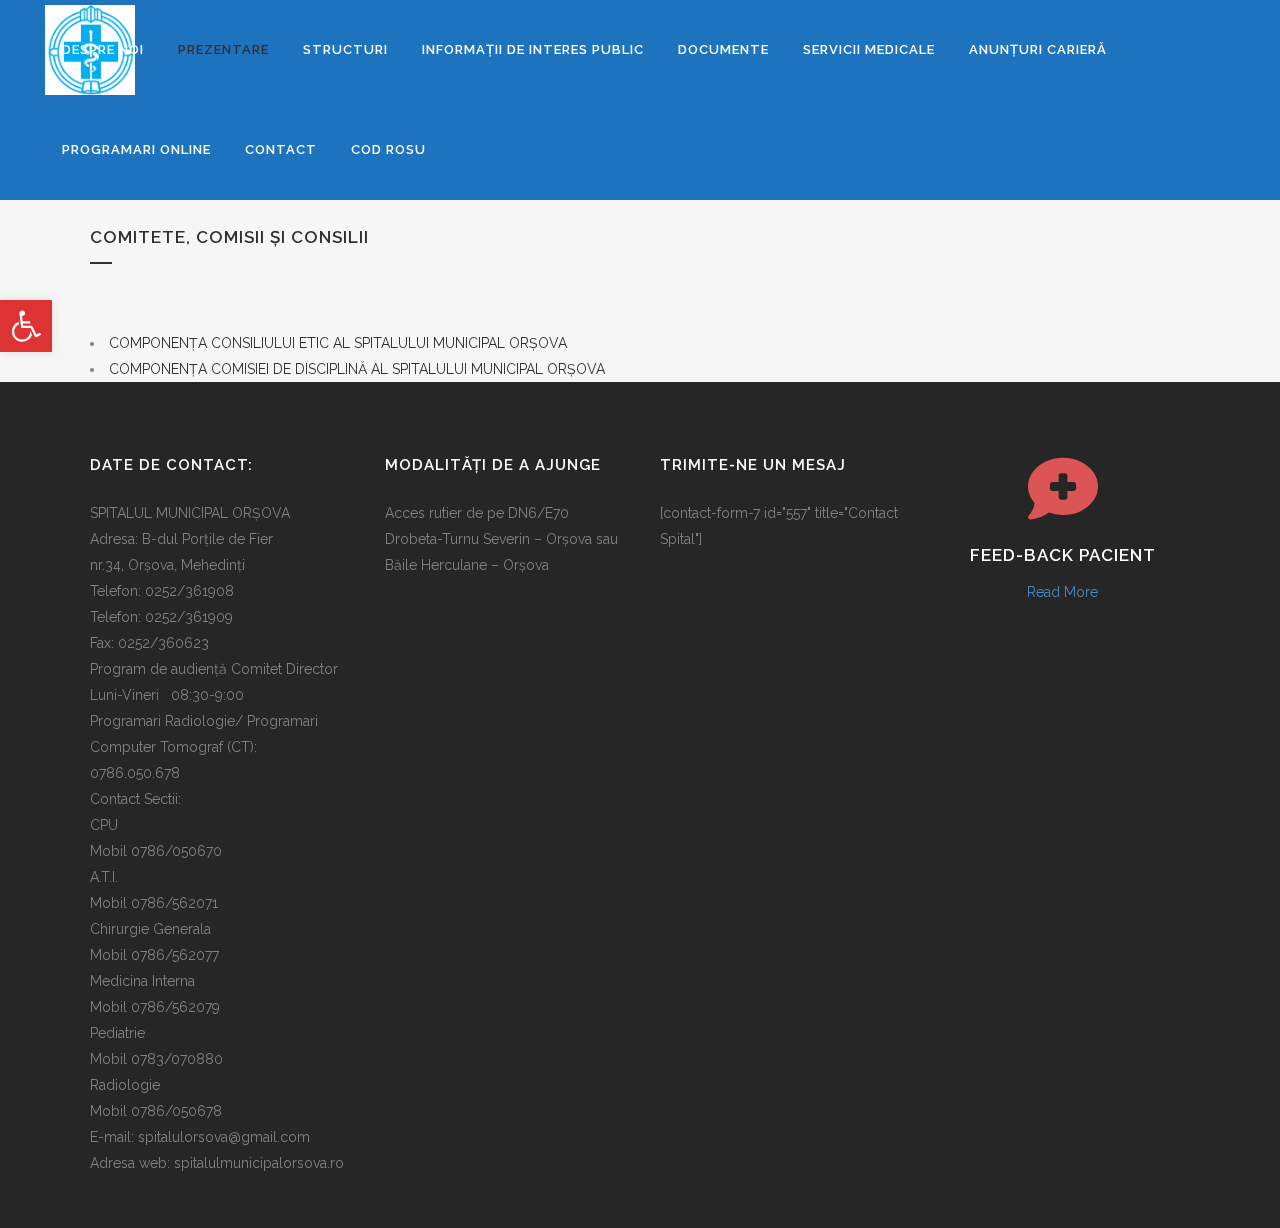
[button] (26, 326)
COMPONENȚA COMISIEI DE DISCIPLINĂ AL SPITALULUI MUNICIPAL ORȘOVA (357, 369)
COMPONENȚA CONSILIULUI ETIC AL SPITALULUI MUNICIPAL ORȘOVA (338, 343)
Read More (1062, 592)
